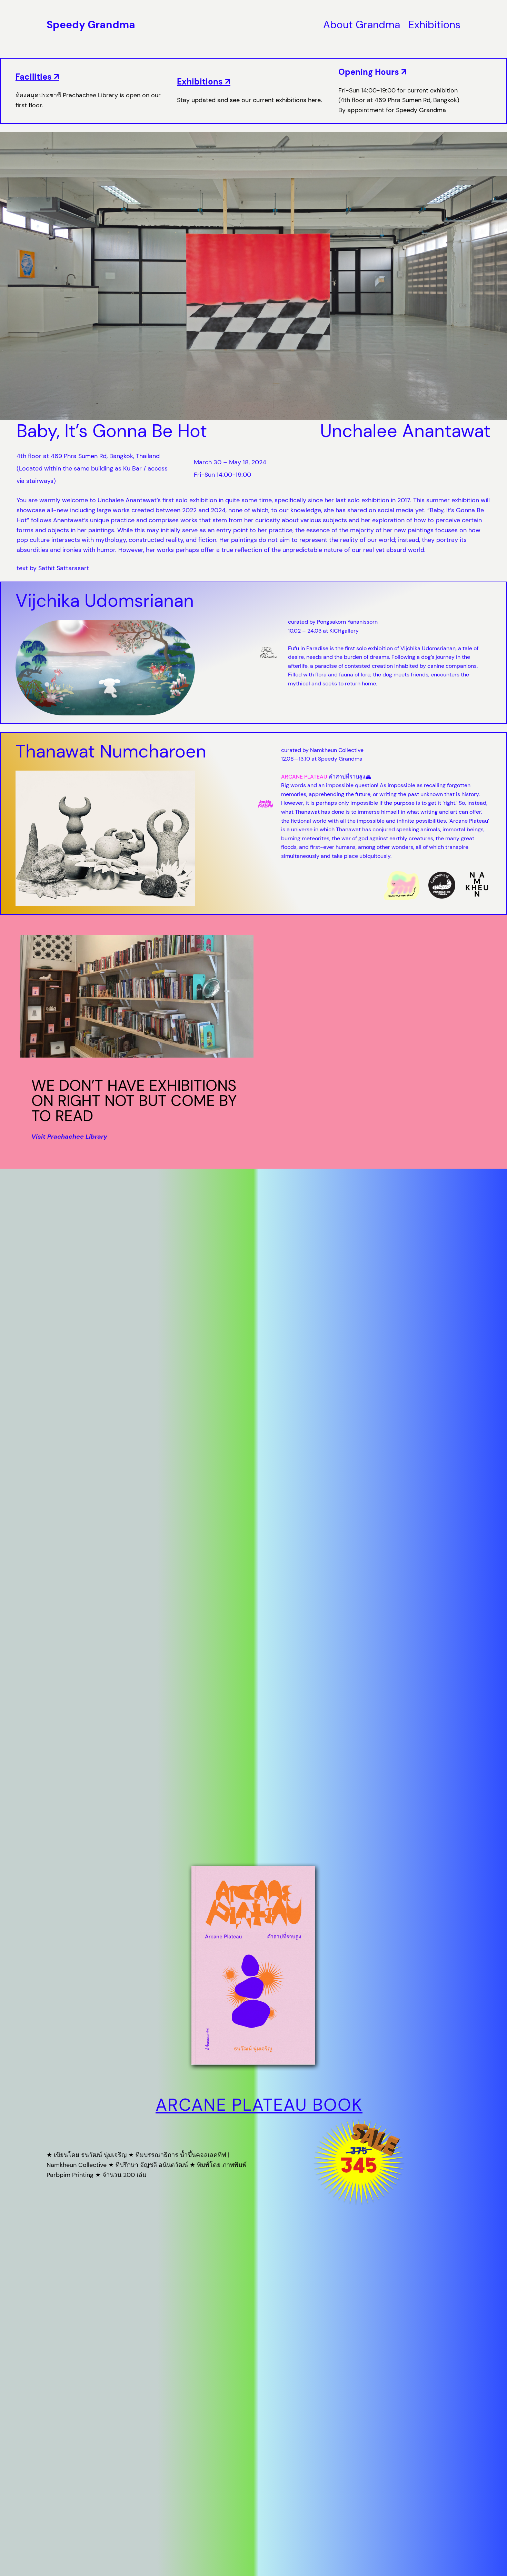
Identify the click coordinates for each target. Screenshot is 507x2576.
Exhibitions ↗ (204, 82)
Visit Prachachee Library (69, 1137)
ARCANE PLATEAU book (259, 2105)
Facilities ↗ (37, 77)
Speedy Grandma (91, 25)
